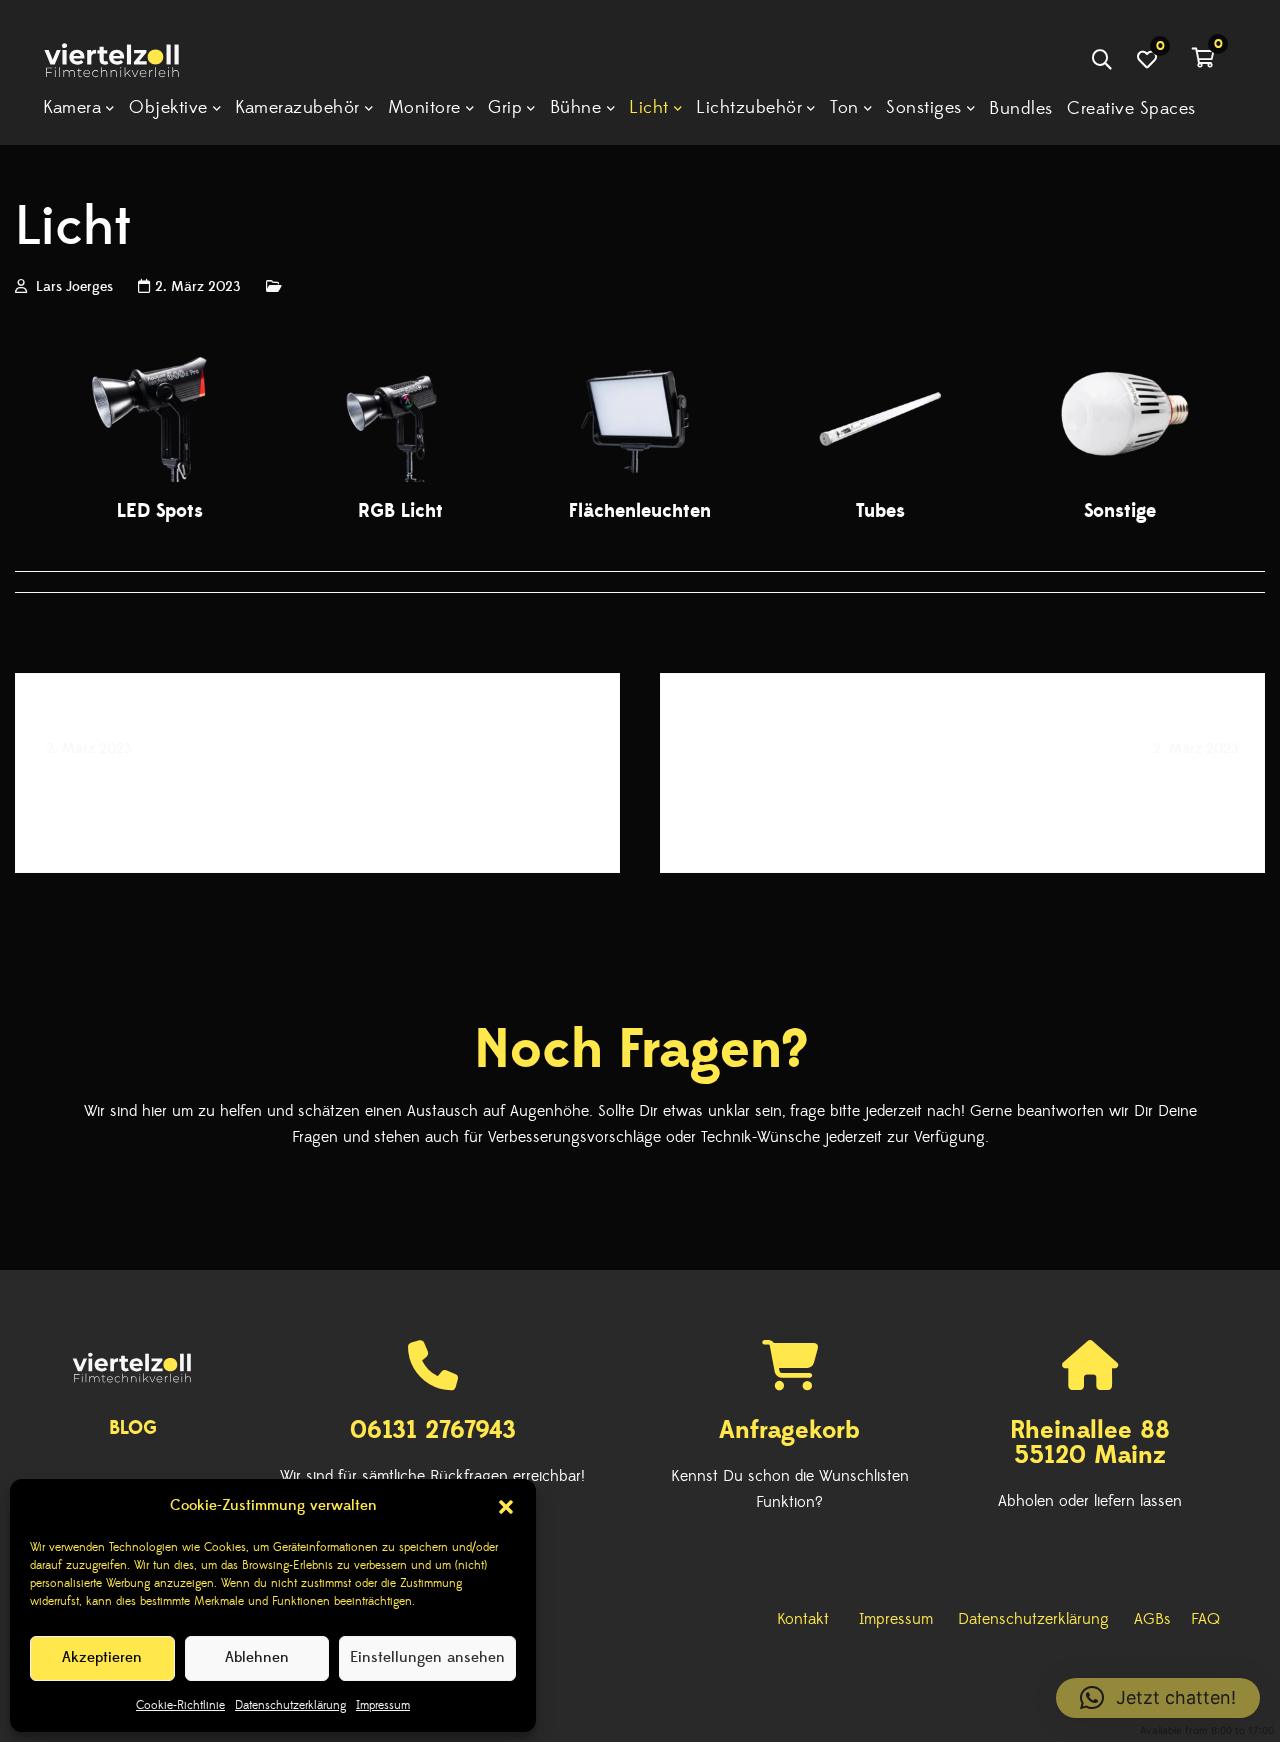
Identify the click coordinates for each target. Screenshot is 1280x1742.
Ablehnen (257, 1657)
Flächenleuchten (640, 511)
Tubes (880, 511)
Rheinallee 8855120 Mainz (1090, 1442)
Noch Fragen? (640, 1050)
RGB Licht (400, 511)
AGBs (1152, 1619)
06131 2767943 (433, 1430)
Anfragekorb (789, 1430)
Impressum (383, 1705)
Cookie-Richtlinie (180, 1705)
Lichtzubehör (112, 790)
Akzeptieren (102, 1657)
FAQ (1205, 1619)
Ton (1221, 790)
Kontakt (803, 1619)
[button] (506, 1507)
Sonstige (1120, 511)
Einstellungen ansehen (427, 1657)
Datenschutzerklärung (290, 1705)
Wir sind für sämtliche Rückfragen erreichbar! (432, 1476)
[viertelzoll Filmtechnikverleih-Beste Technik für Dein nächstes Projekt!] (126, 62)
